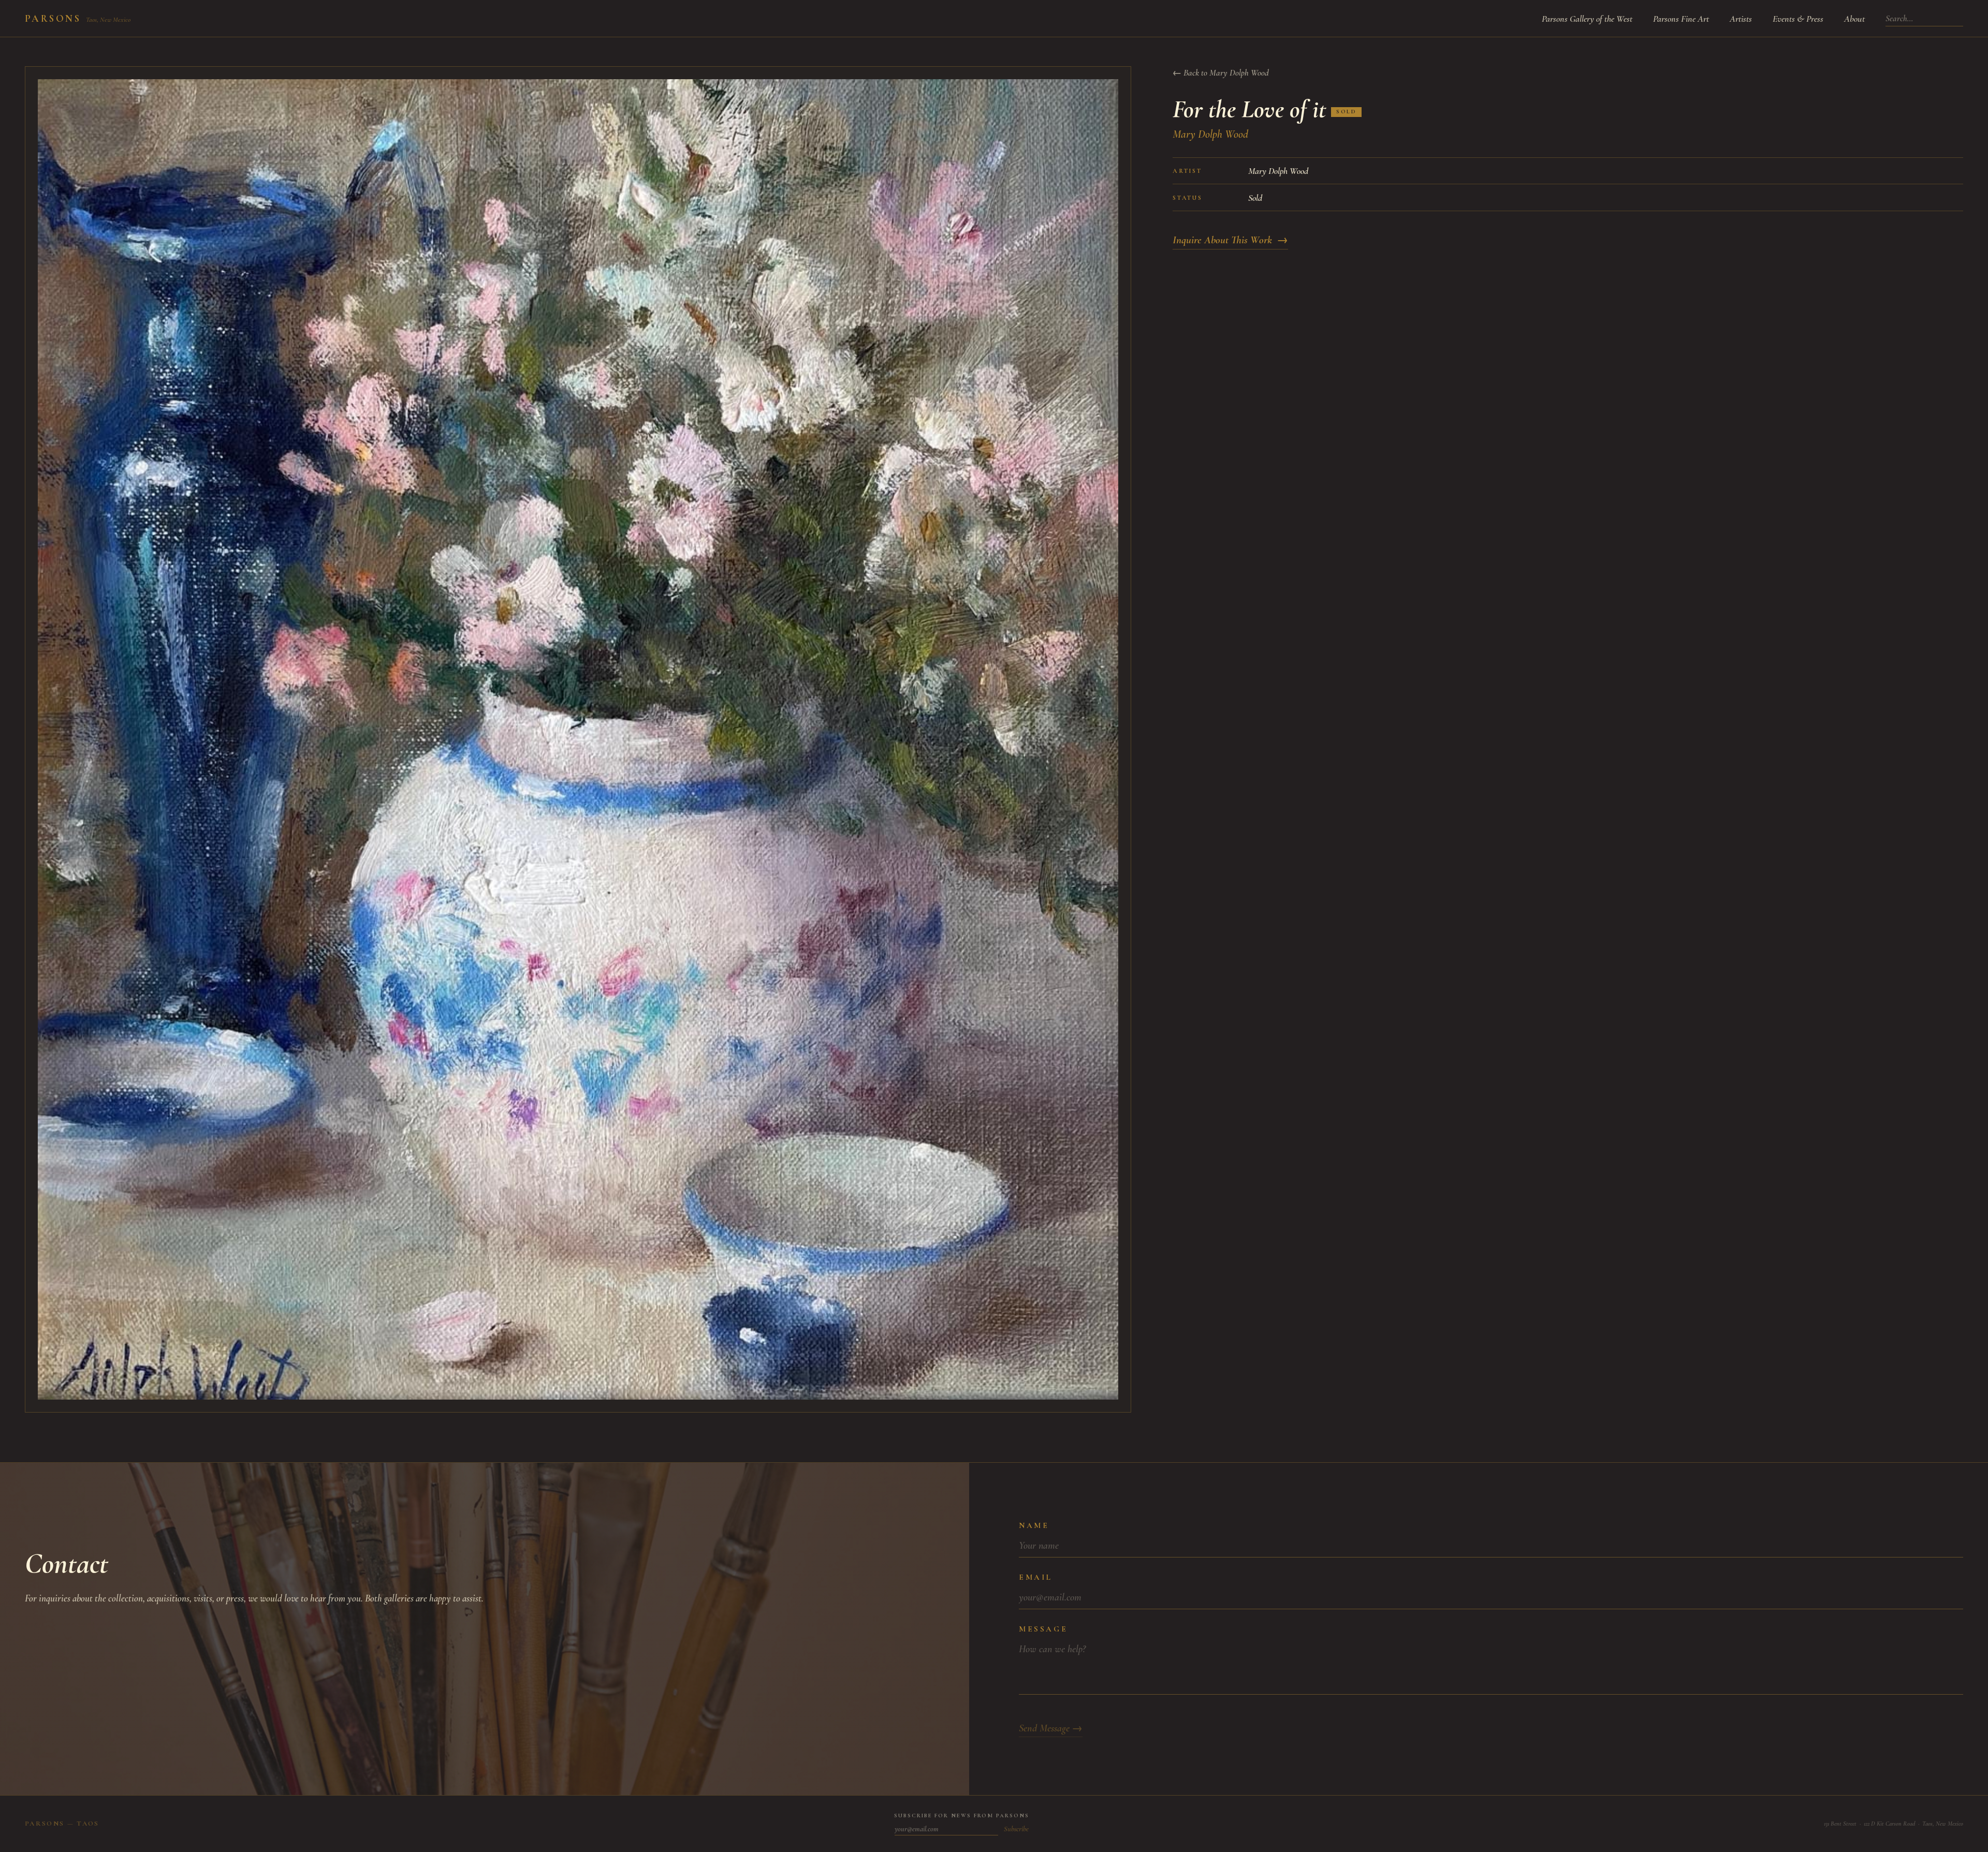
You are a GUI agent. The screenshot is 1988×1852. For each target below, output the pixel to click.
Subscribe (1016, 1829)
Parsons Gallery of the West (1587, 19)
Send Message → (1051, 1728)
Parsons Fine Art (1681, 19)
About (1854, 19)
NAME (1034, 1525)
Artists (1741, 19)
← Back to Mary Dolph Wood (1221, 73)
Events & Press (1798, 19)
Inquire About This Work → (1230, 240)
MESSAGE (1043, 1629)
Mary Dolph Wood (1210, 134)
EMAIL (1036, 1577)
